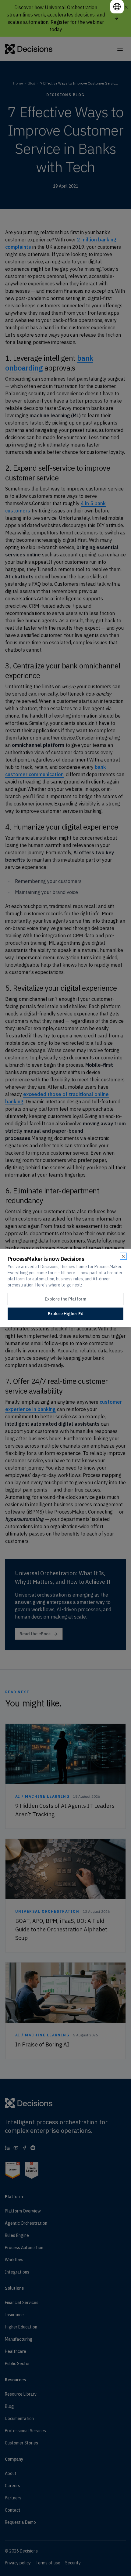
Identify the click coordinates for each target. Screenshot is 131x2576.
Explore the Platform (65, 1299)
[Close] (123, 1256)
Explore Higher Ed (66, 1314)
